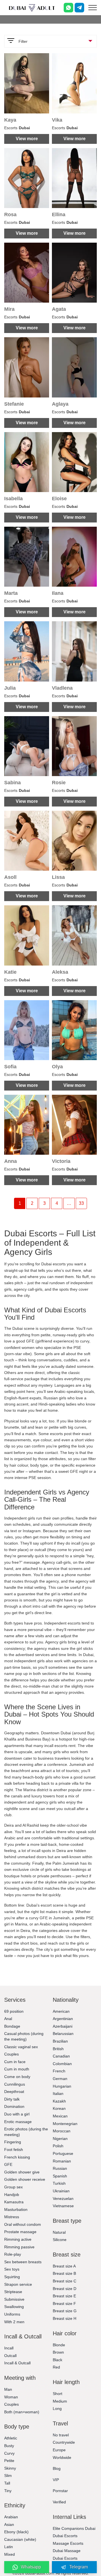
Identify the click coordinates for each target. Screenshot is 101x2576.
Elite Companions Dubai (74, 2528)
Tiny (8, 2491)
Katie (10, 972)
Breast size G (65, 2311)
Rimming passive (19, 2247)
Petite (9, 2461)
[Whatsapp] (68, 8)
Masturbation (16, 2209)
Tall (7, 2483)
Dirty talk (12, 2099)
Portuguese (63, 2153)
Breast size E (64, 2296)
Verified (59, 2502)
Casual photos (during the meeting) (24, 2036)
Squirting (12, 2277)
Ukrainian (61, 2191)
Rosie (59, 783)
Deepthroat (14, 2092)
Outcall (10, 2356)
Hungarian (62, 2086)
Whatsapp (31, 2567)
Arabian (11, 2517)
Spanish (60, 2176)
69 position (14, 2011)
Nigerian (60, 2139)
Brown (58, 2352)
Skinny (10, 2468)
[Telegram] (79, 8)
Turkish (59, 2183)
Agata (59, 309)
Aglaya (60, 404)
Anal (8, 2019)
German (60, 2079)
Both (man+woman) (22, 2412)
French (59, 2071)
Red (56, 2367)
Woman (11, 2397)
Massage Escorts (68, 2543)
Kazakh (59, 2101)
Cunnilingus (15, 2084)
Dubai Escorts (65, 2536)
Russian (60, 2168)
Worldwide (62, 2457)
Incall (9, 2348)
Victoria (61, 1161)
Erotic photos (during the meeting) (26, 2132)
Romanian (62, 2161)
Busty (9, 2446)
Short (58, 2394)
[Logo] (32, 8)
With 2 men (14, 2322)
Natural (59, 2232)
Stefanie (14, 404)
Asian (9, 2524)
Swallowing (14, 2307)
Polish (58, 2146)
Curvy (9, 2453)
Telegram (79, 2567)
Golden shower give (22, 2172)
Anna (11, 1161)
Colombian (62, 2064)
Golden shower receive (25, 2179)
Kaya (10, 120)
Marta (11, 593)
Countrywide (64, 2442)
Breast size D (65, 2289)
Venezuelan (63, 2199)
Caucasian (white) (20, 2539)
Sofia (10, 1067)
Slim (8, 2476)
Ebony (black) (16, 2532)
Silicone (60, 2240)
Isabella (13, 499)
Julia (10, 688)
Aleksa (60, 972)
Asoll (10, 877)
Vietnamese (63, 2206)
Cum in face (15, 2062)
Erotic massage (18, 2122)
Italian (58, 2094)
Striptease (13, 2292)
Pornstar (60, 2491)
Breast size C (65, 2281)
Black (58, 2360)
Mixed (10, 2554)
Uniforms (12, 2314)
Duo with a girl (17, 2114)
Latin (9, 2547)
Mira (9, 309)
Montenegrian (65, 2124)
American (61, 2011)
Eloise (59, 499)
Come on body (17, 2077)
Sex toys (12, 2269)
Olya (57, 1067)
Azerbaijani (63, 2026)
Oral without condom (23, 2224)
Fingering (13, 2142)
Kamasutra (14, 2202)
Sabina (12, 783)
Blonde (59, 2345)
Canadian (61, 2056)
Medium (60, 2401)
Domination (14, 2106)
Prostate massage (20, 2232)
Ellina (59, 215)
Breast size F (64, 2304)
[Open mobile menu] (93, 8)
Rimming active (18, 2239)
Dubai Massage (67, 2551)
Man (8, 2389)
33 (81, 1203)
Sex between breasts (23, 2262)
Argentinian (63, 2019)
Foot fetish (14, 2150)
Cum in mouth (17, 2069)
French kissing (17, 2157)
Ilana (58, 593)
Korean (59, 2108)
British (58, 2049)
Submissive (14, 2299)
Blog (57, 2468)
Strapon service (18, 2284)
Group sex (13, 2187)
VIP (56, 2480)
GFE (8, 2164)
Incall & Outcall (17, 2363)
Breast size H (65, 2318)
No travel (61, 2435)
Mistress (12, 2217)
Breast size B (64, 2273)
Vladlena (62, 688)
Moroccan (62, 2131)
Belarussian (63, 2034)
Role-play (13, 2254)
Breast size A (64, 2266)
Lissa (58, 877)
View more (27, 139)
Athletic (11, 2438)
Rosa (10, 215)
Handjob (12, 2195)
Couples (12, 2054)
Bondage (12, 2026)
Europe (59, 2450)
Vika (57, 120)
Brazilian (60, 2041)
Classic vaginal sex (21, 2047)
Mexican (60, 2116)
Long (57, 2409)
